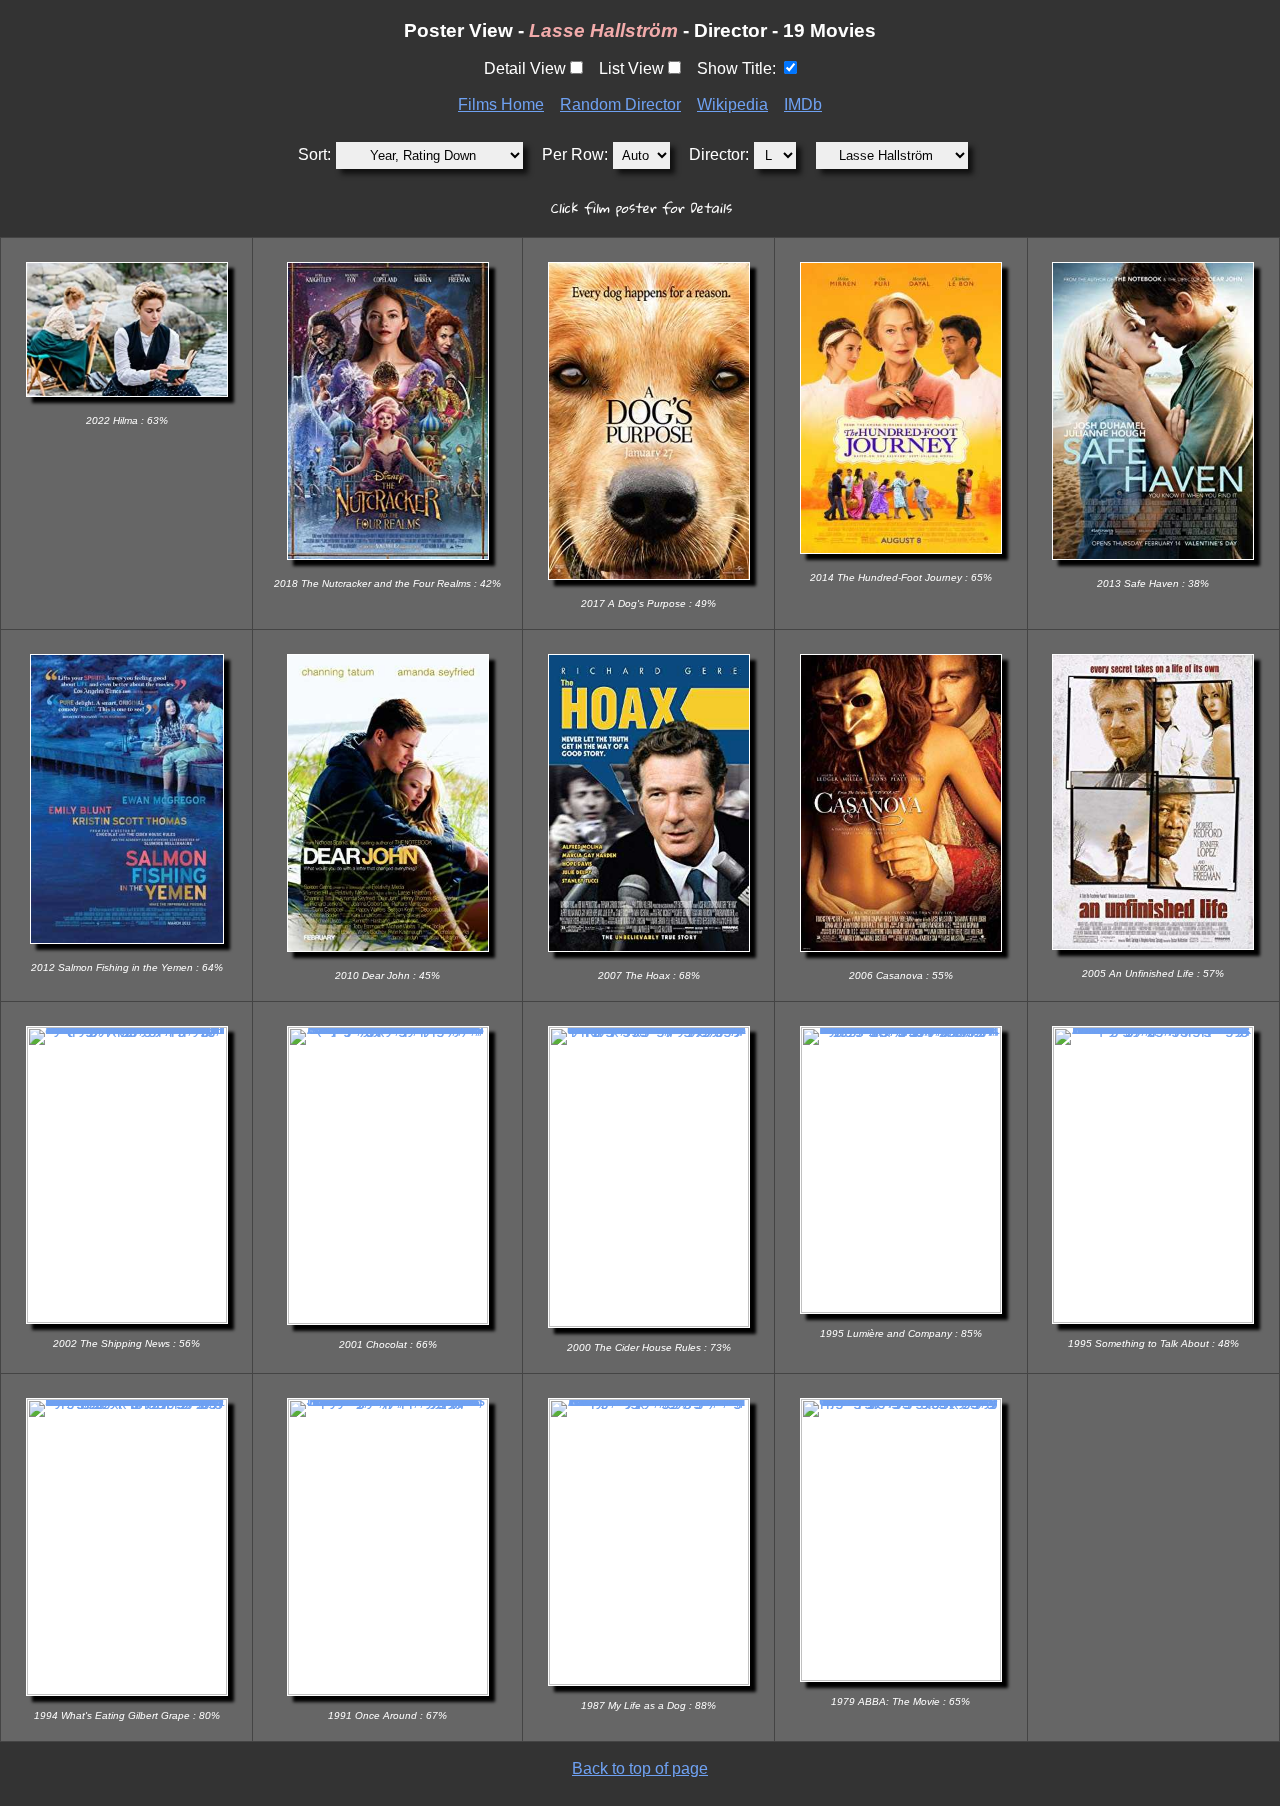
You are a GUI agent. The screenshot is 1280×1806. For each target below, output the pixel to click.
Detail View (525, 68)
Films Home (501, 104)
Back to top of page (640, 1768)
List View (631, 68)
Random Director (620, 104)
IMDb (803, 104)
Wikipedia (732, 104)
